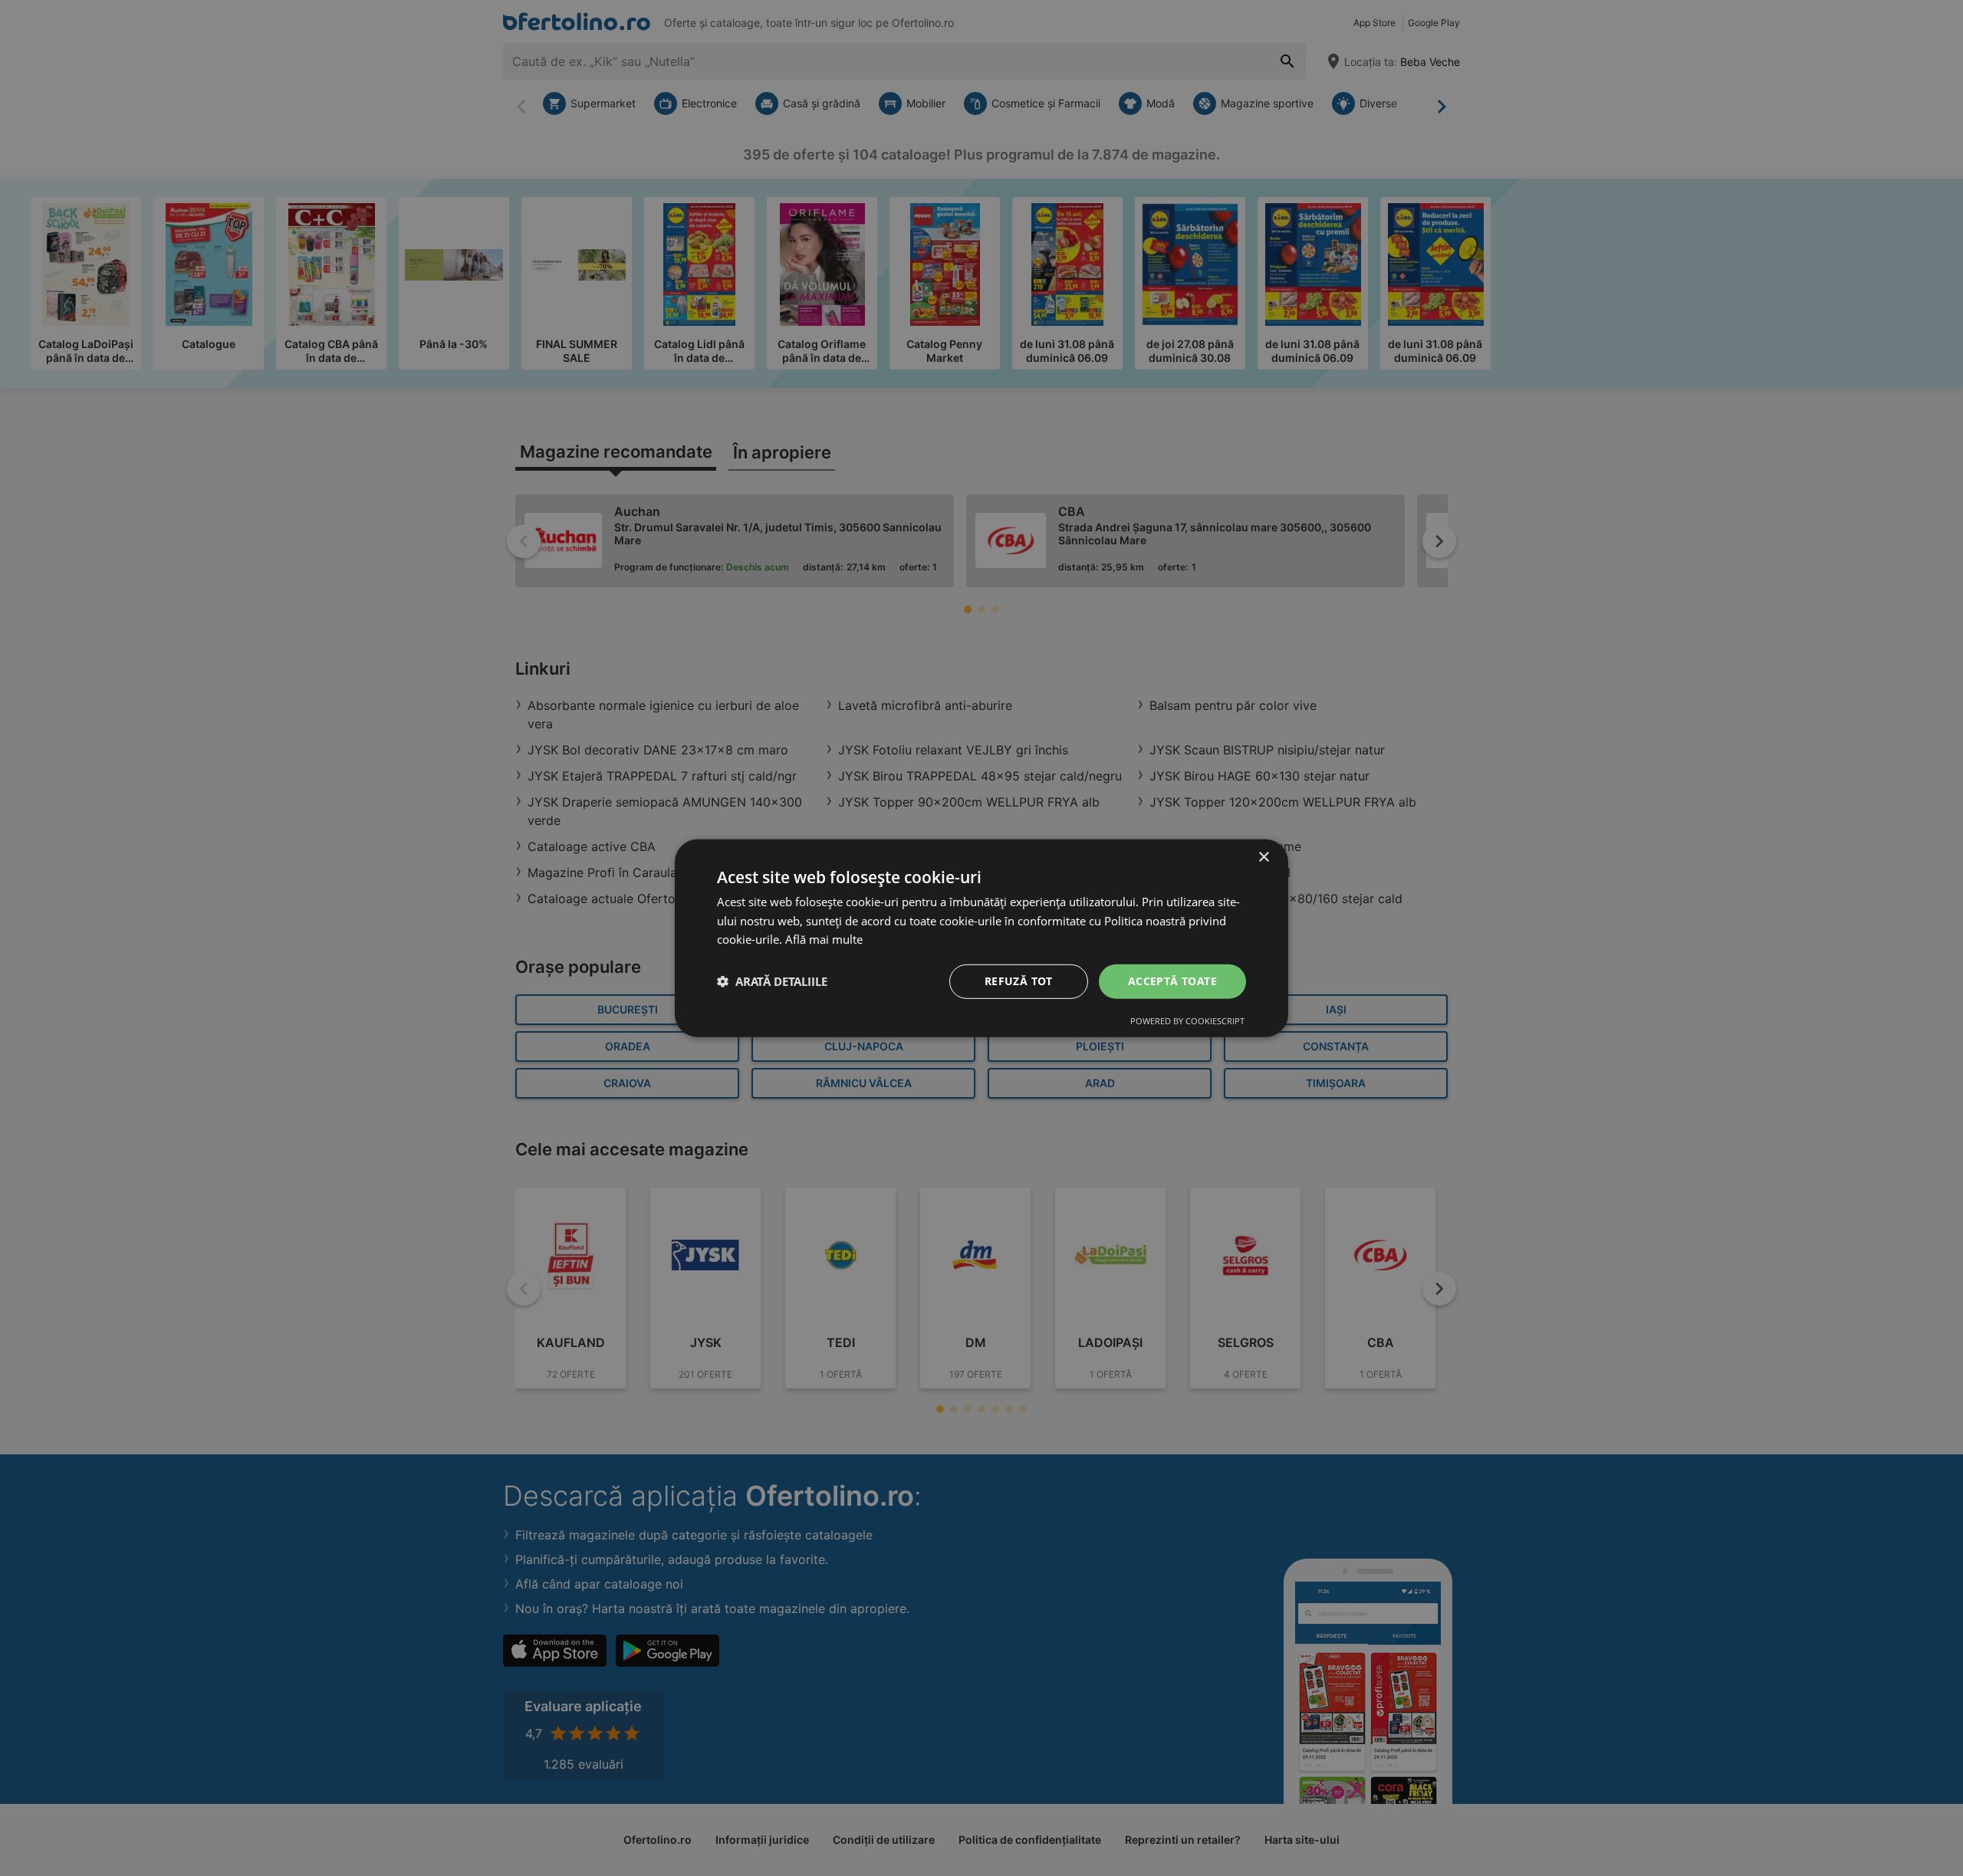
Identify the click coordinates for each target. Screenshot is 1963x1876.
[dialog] (981, 938)
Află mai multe (824, 939)
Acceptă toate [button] (1172, 981)
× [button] (1263, 857)
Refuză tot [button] (1019, 981)
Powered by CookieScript (1187, 1021)
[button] (772, 981)
